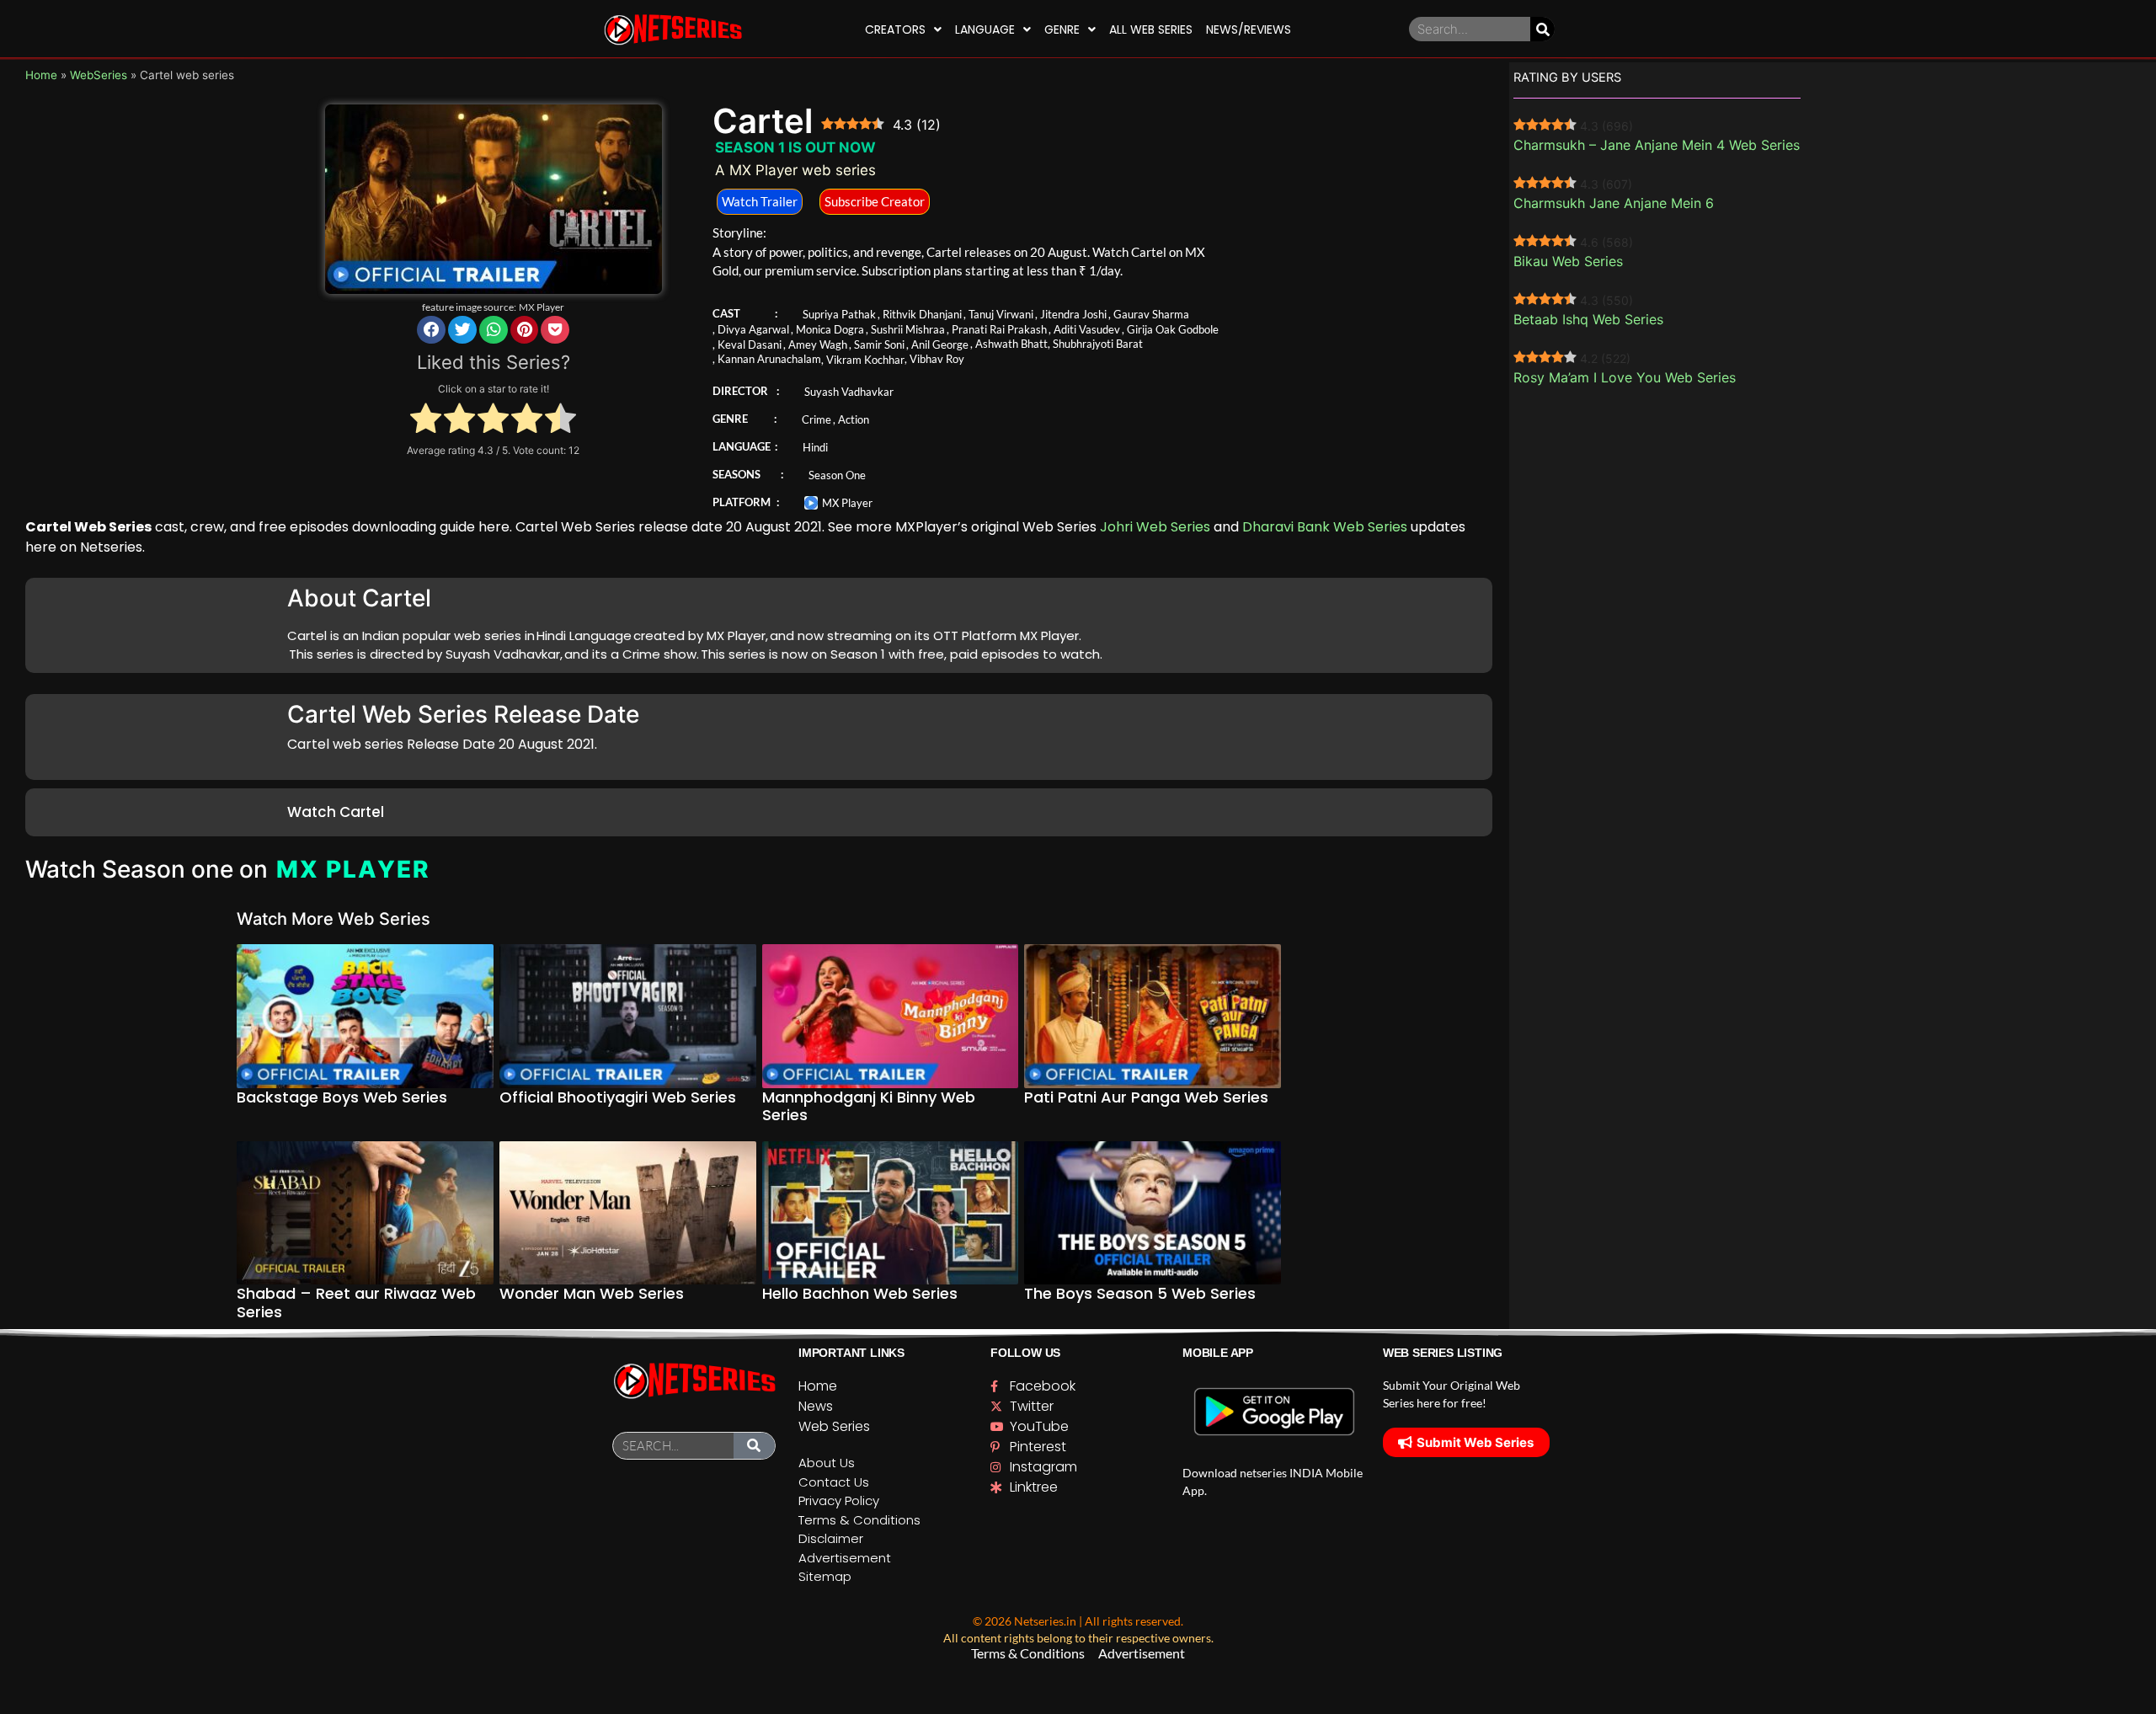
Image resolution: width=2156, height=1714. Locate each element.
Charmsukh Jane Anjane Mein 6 (1614, 203)
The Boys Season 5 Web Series (1140, 1293)
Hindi (815, 447)
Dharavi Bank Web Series (1325, 527)
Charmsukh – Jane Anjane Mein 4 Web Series (1657, 145)
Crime (817, 419)
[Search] (1542, 29)
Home (41, 75)
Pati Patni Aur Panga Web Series (1146, 1097)
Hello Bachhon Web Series (860, 1293)
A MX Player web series (795, 170)
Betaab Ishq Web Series (1588, 319)
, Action (851, 419)
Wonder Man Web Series (592, 1293)
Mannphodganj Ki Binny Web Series (869, 1106)
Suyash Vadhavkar (849, 392)
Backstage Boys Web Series (342, 1097)
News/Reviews (1249, 29)
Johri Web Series (1155, 527)
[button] (431, 330)
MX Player (542, 307)
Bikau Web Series (1568, 261)
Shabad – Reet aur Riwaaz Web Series (356, 1303)
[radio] (426, 420)
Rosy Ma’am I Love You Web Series (1625, 377)
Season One (837, 475)
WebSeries (99, 75)
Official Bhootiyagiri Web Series (618, 1097)
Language (985, 29)
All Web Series (1151, 29)
